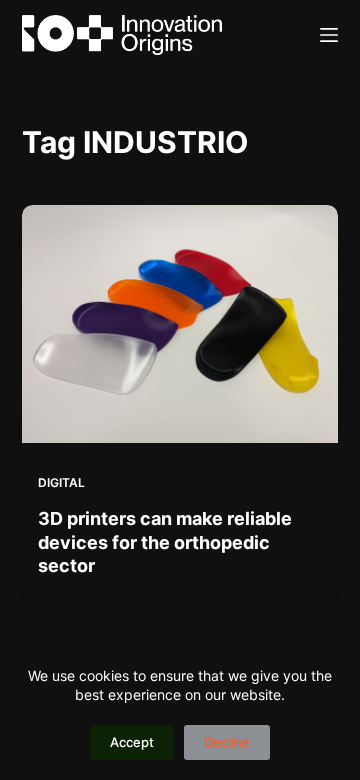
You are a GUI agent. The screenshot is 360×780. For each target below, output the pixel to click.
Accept (132, 742)
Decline (227, 742)
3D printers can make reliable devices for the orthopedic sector (165, 542)
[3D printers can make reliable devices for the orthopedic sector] (180, 324)
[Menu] (329, 35)
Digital (61, 482)
